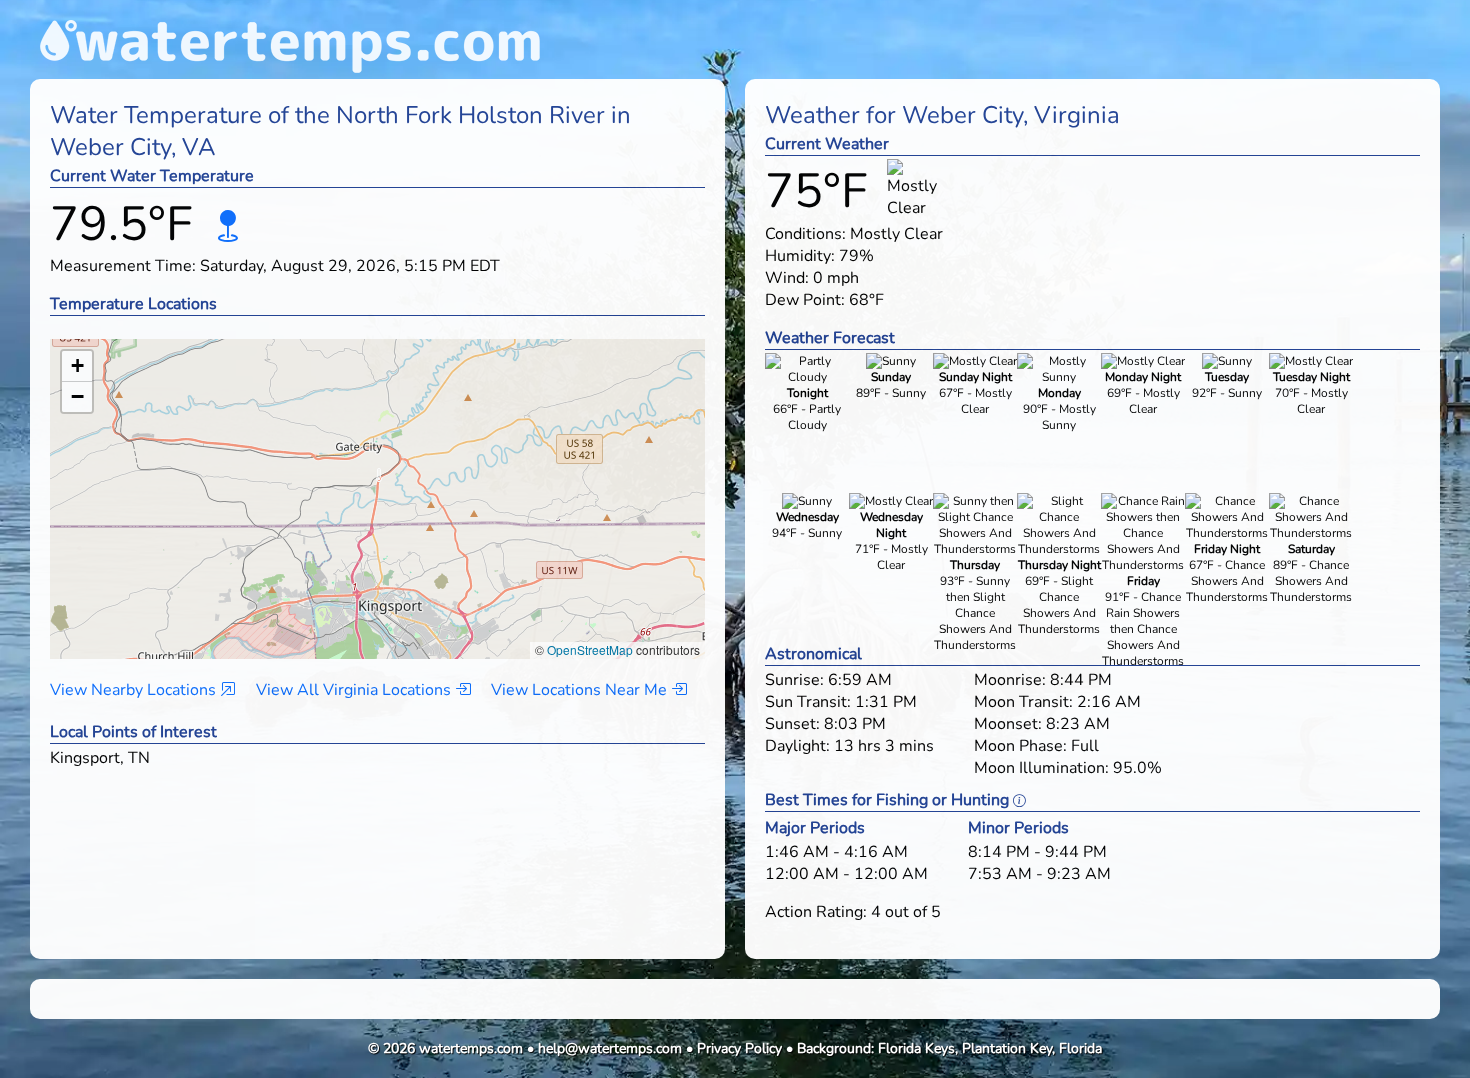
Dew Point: (805, 300)
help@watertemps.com (610, 1048)
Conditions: (805, 234)
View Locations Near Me (581, 690)
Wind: (787, 278)
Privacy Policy (739, 1048)
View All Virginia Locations (355, 690)
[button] (378, 479)
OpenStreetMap (590, 649)
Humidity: (800, 256)
